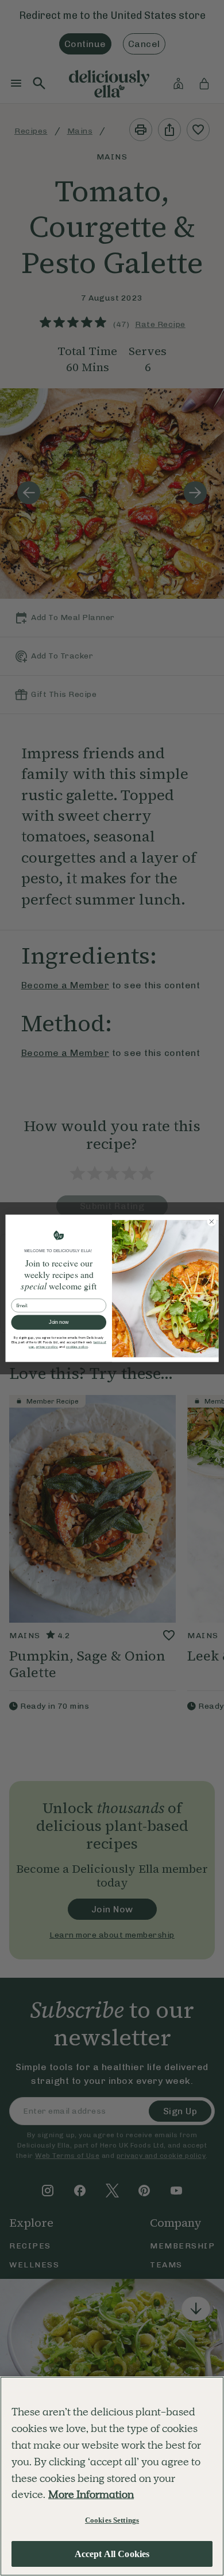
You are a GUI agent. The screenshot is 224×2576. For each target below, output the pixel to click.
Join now (59, 1322)
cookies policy (77, 1347)
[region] (112, 2476)
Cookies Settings (112, 2520)
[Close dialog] (212, 1221)
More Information (91, 2494)
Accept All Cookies (112, 2554)
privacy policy (47, 1347)
